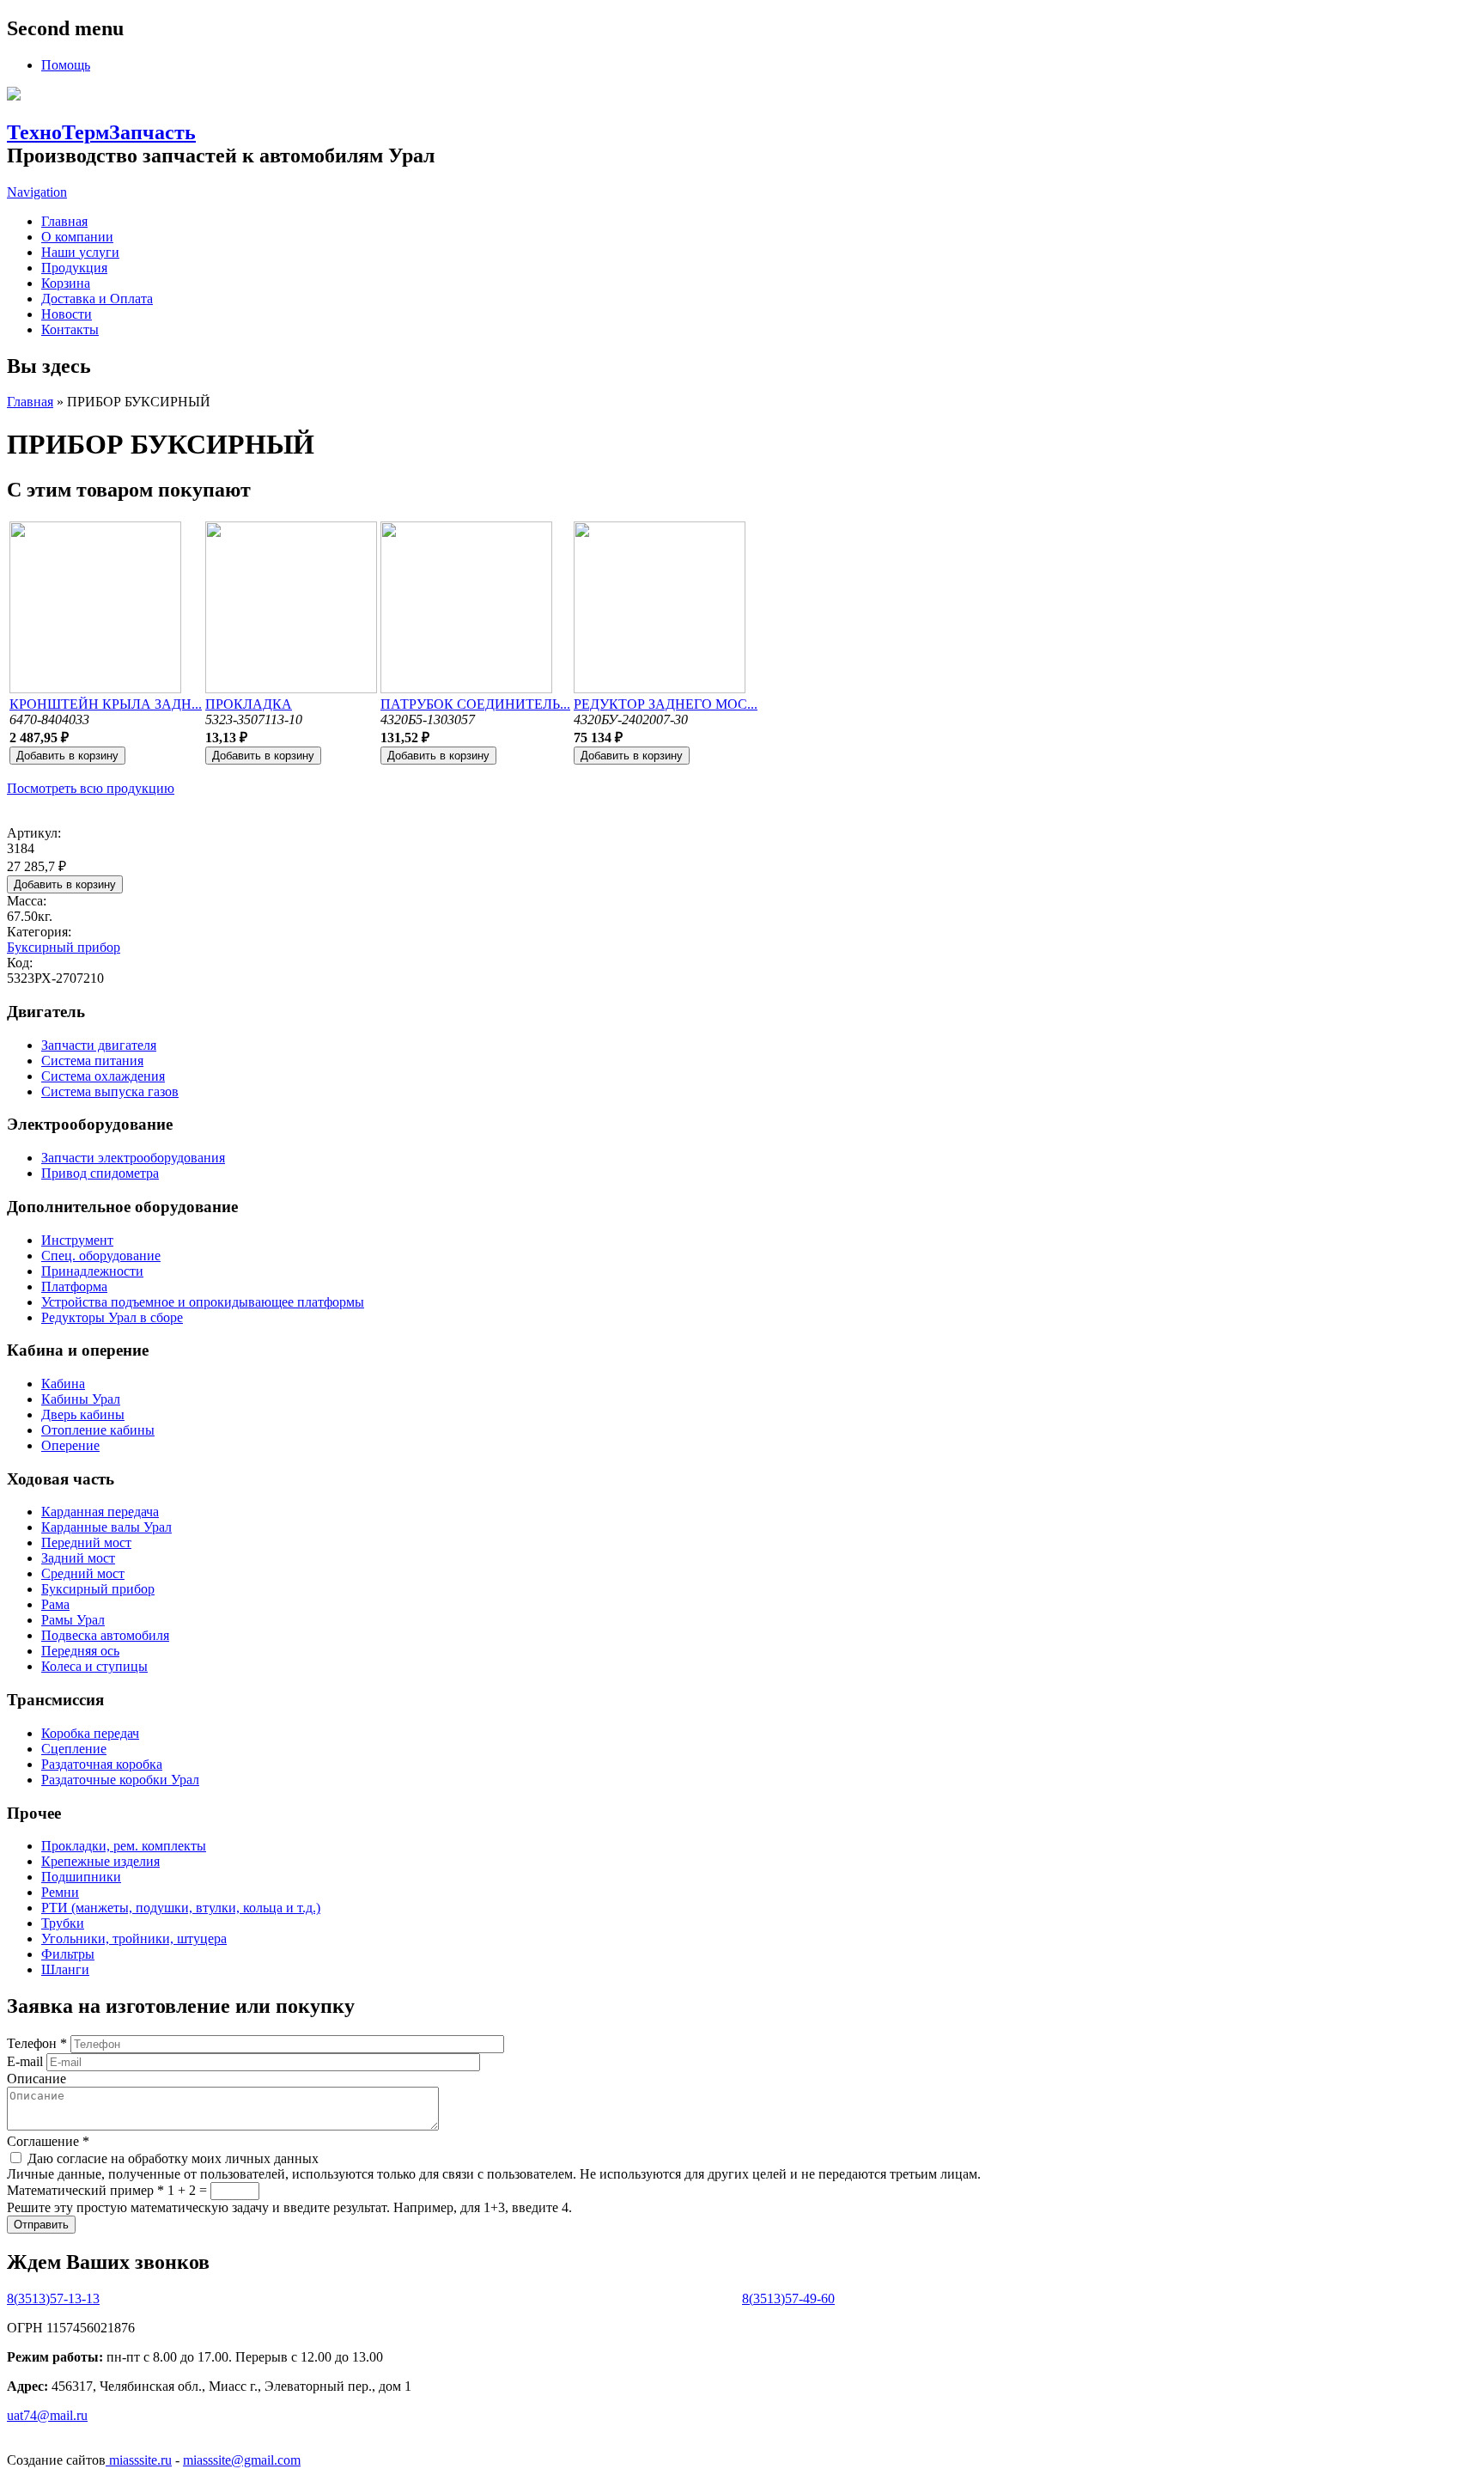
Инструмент (77, 1240)
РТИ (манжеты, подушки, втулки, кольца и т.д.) (181, 1908)
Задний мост (78, 1558)
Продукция (74, 268)
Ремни (60, 1892)
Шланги (65, 1969)
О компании (77, 237)
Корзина (66, 283)
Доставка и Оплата (97, 299)
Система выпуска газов (110, 1091)
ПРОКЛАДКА (249, 704)
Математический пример (85, 2190)
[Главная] (14, 96)
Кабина (63, 1384)
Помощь (66, 65)
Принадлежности (92, 1271)
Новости (67, 314)
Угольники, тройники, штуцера (134, 1939)
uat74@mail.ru (47, 2415)
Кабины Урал (81, 1399)
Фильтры (68, 1954)
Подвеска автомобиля (105, 1635)
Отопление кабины (98, 1430)
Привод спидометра (100, 1173)
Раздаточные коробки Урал (120, 1780)
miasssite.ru (139, 2460)
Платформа (74, 1286)
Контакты (70, 329)
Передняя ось (80, 1651)
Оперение (70, 1445)
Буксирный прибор (64, 947)
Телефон (37, 2043)
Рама (55, 1604)
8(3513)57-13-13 (53, 2298)
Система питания (92, 1061)
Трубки (63, 1923)
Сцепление (74, 1749)
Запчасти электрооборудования (133, 1158)
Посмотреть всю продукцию (91, 788)
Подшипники (81, 1877)
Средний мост (83, 1573)
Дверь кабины (83, 1414)
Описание (36, 2079)
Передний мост (86, 1542)
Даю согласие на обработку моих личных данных (173, 2158)
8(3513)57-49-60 (788, 2298)
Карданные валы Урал (106, 1527)
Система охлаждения (103, 1076)
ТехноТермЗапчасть (101, 132)
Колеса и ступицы (94, 1666)
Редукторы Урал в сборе (112, 1317)
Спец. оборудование (101, 1256)
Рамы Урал (73, 1620)
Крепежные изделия (100, 1861)
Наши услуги (80, 252)
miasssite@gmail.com (242, 2460)
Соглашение (48, 2141)
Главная (64, 221)
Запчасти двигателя (99, 1045)
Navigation (37, 192)
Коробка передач (90, 1733)
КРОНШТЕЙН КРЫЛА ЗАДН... (106, 704)
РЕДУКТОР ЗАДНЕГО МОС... (666, 704)
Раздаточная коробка (102, 1764)
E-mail (27, 2061)
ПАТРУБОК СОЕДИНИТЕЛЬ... (475, 704)
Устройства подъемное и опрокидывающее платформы (203, 1302)
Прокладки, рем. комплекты (124, 1846)
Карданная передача (100, 1512)
